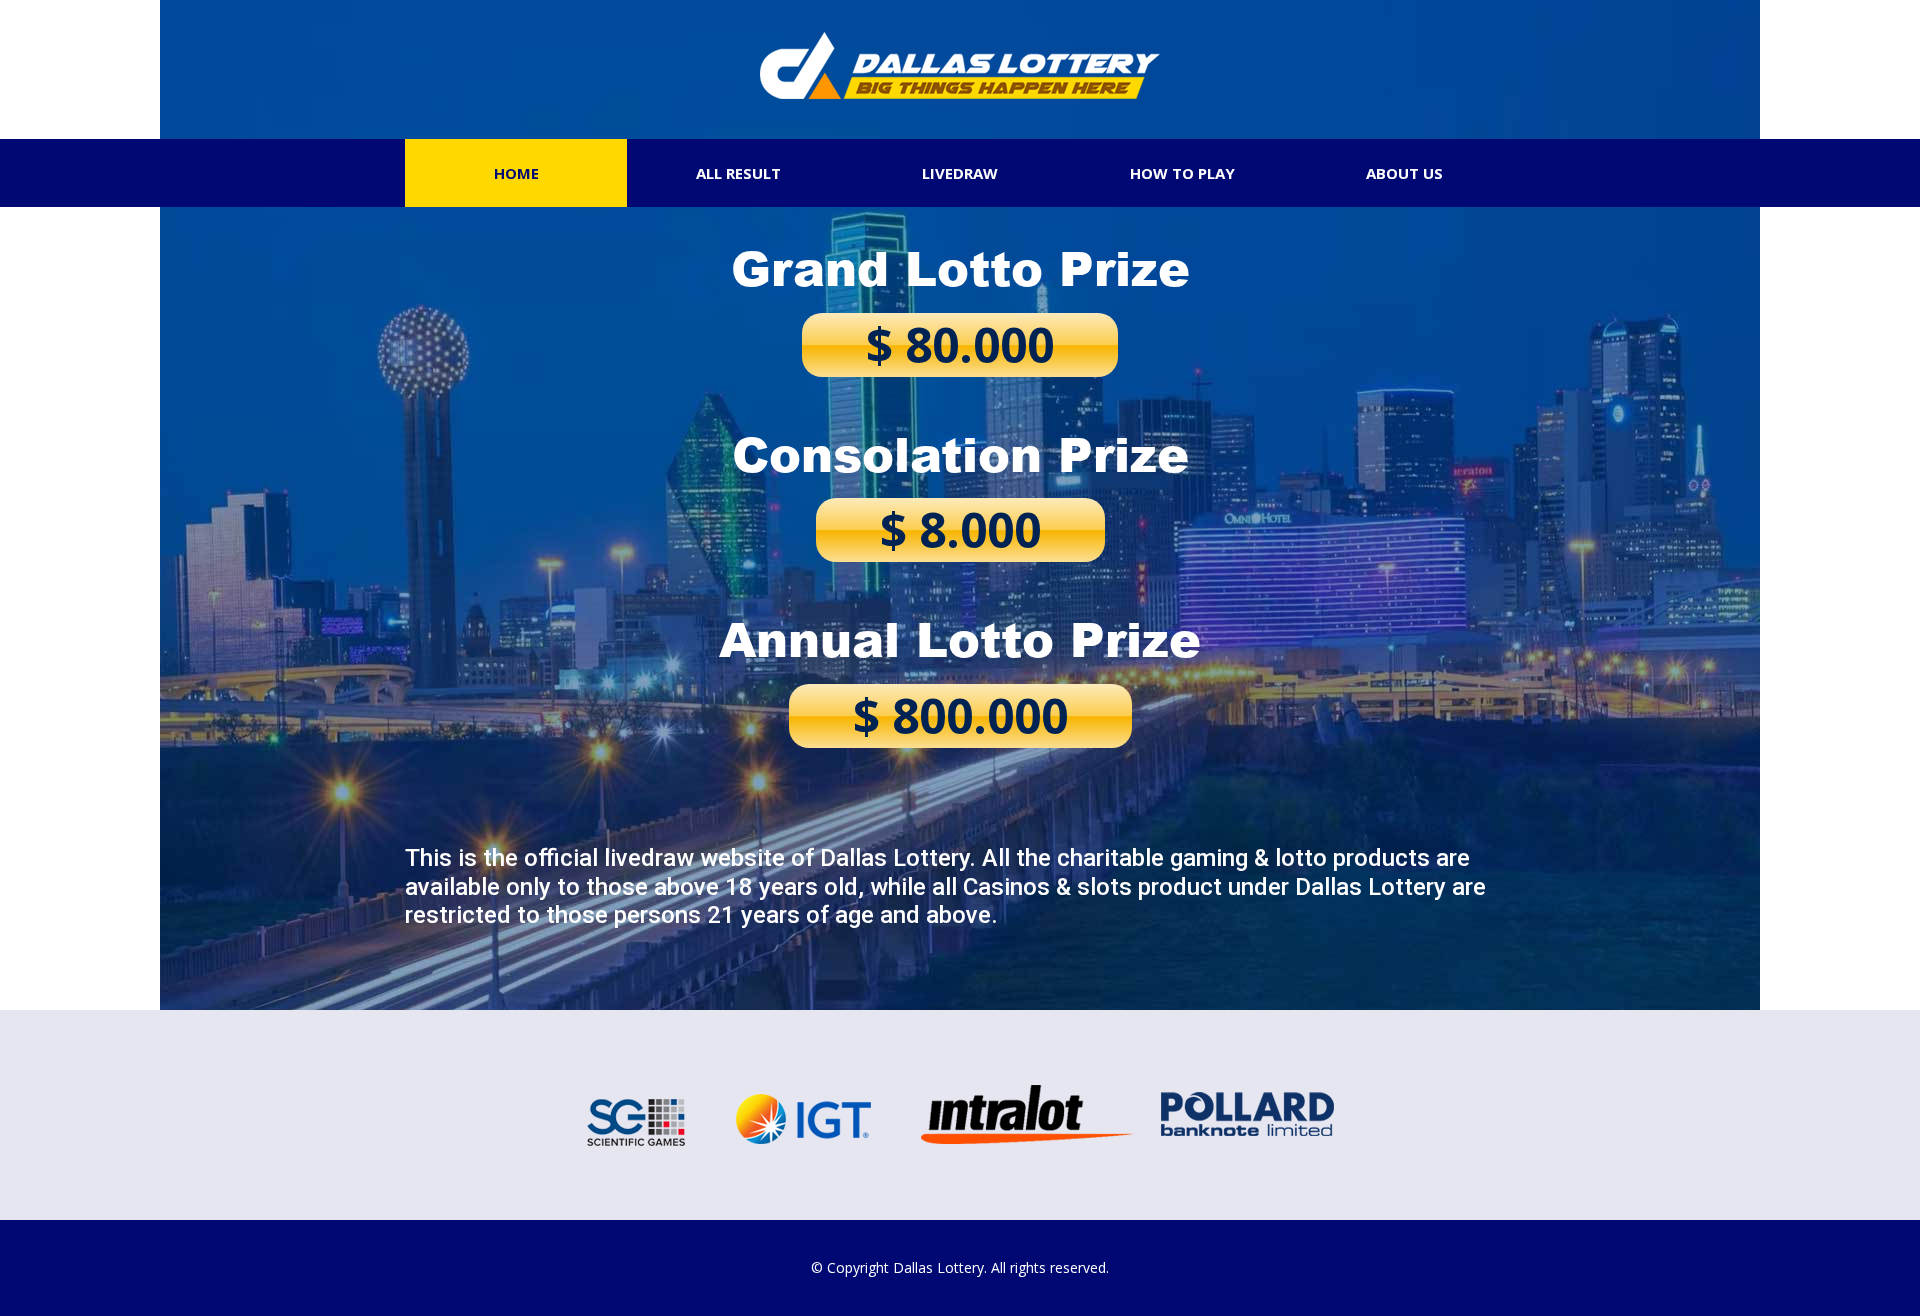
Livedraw (960, 173)
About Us (1404, 173)
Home (516, 173)
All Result (738, 173)
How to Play (1182, 173)
